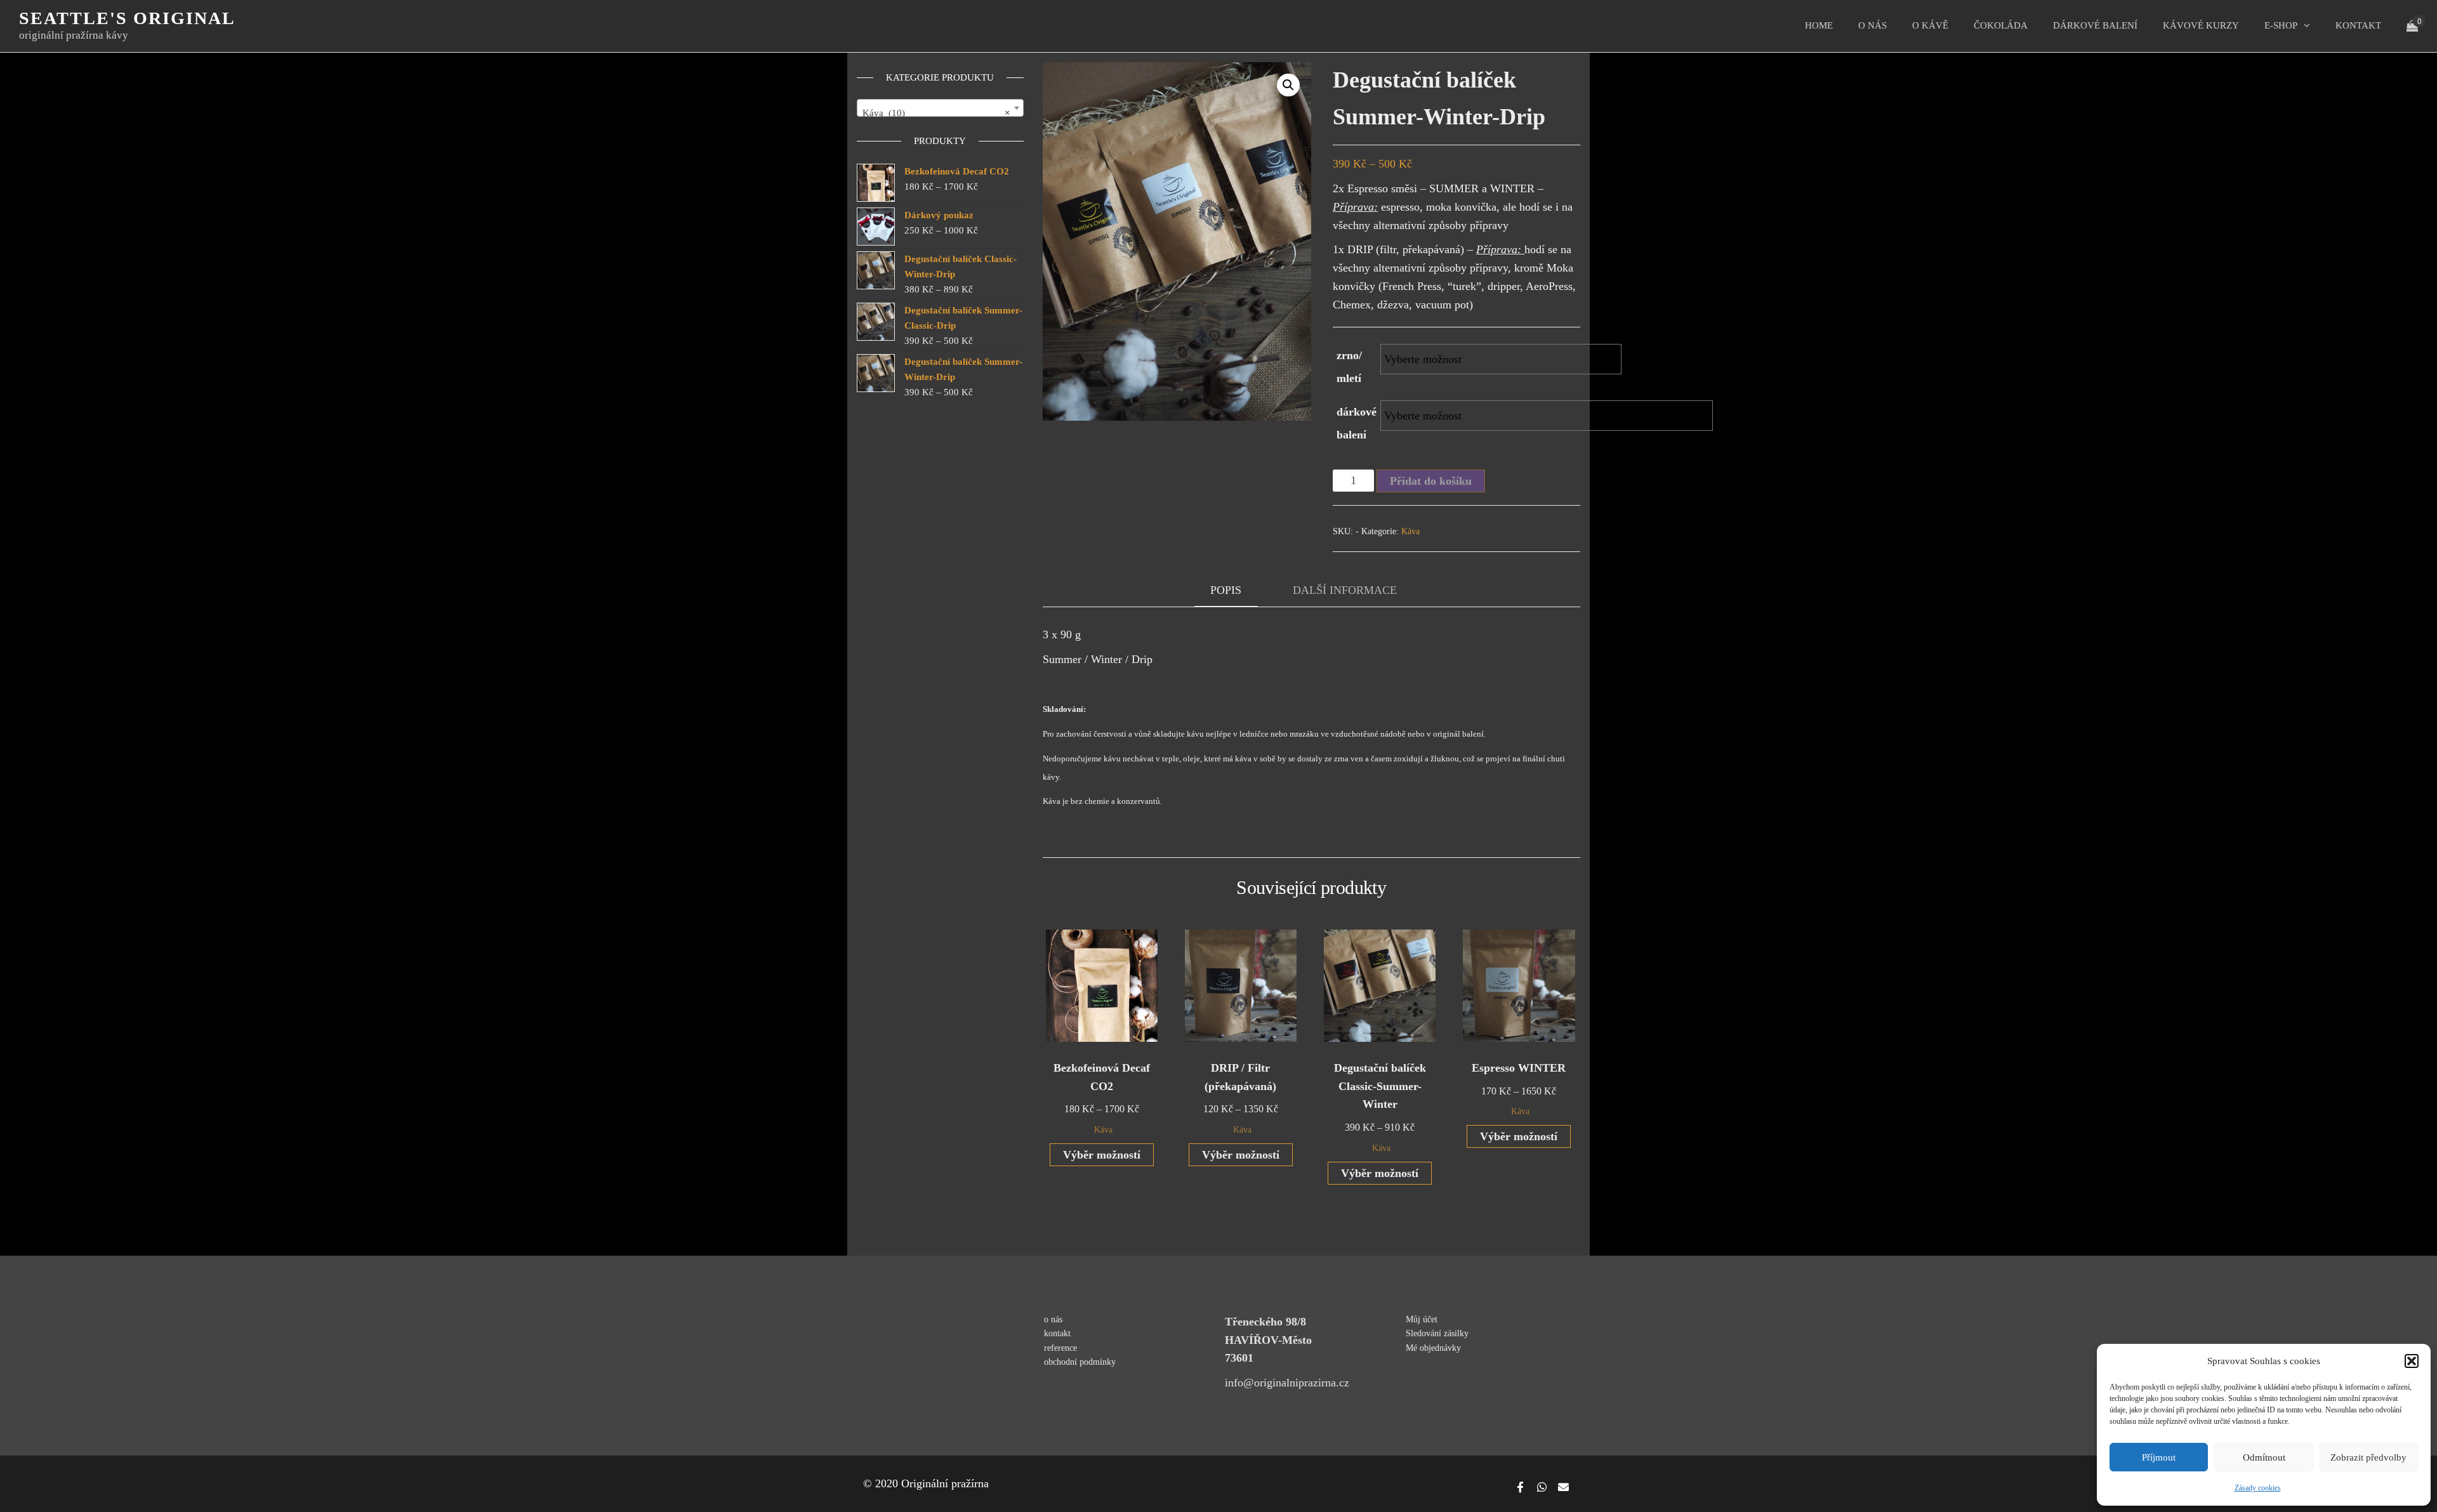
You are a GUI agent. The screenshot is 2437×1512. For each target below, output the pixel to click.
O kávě (1930, 25)
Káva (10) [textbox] (936, 113)
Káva (1410, 531)
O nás (1872, 25)
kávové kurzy (2201, 25)
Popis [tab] (1226, 590)
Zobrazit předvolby (2368, 1457)
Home (1819, 25)
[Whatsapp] (1542, 1487)
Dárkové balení (2095, 25)
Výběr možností (1102, 1155)
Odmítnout (2264, 1457)
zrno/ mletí (1349, 367)
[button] (2412, 1361)
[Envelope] (1563, 1487)
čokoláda (2001, 25)
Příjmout (2159, 1457)
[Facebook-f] (1520, 1487)
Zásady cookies (2258, 1488)
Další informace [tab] (1345, 590)
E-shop (2281, 25)
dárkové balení (1357, 423)
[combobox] (940, 108)
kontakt (2358, 25)
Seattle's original (127, 18)
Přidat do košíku (1431, 481)
